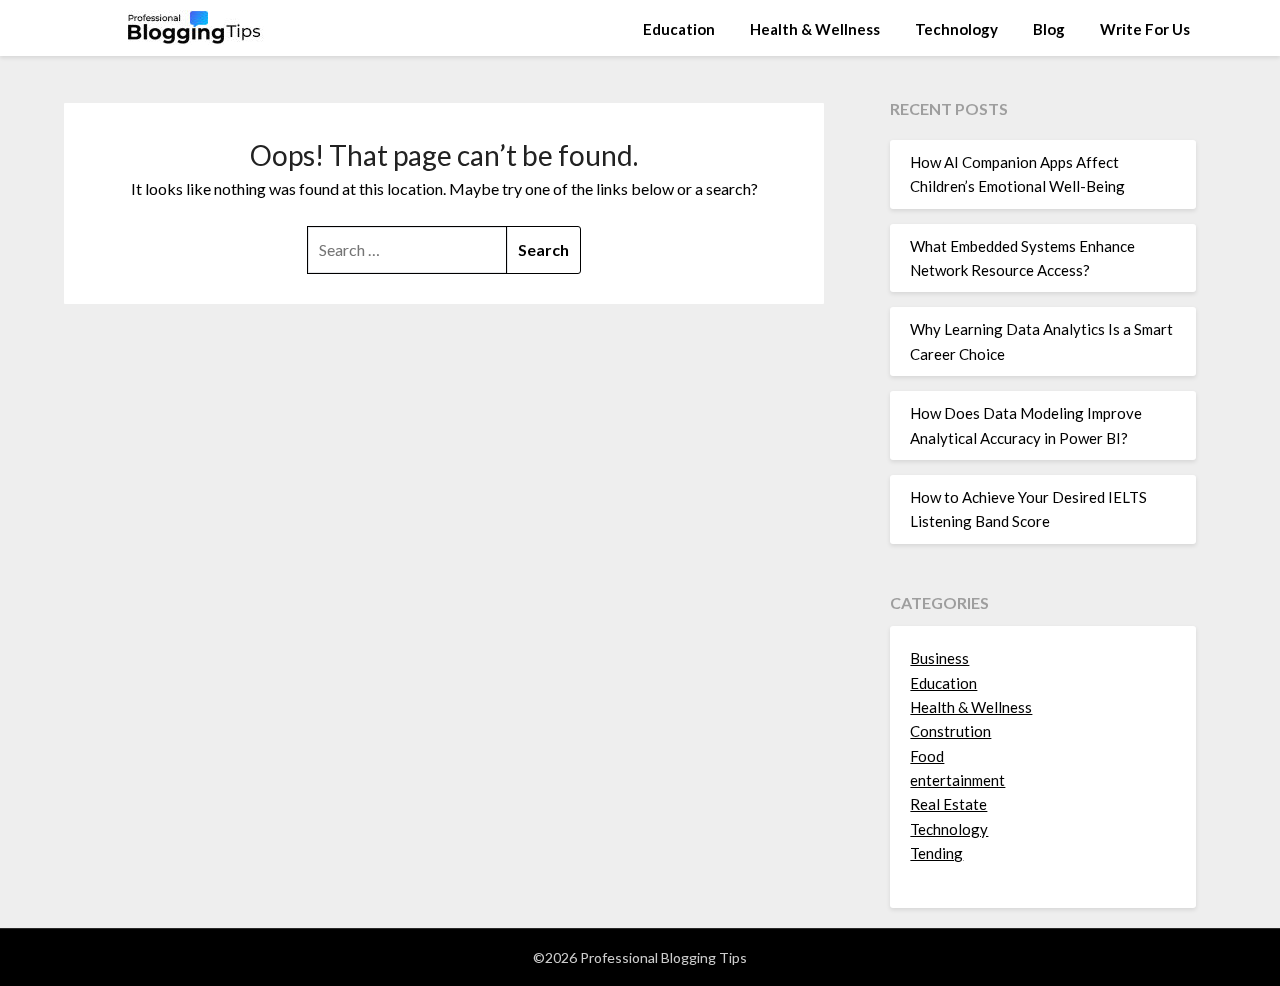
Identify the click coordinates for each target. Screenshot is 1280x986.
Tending (936, 853)
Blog (1049, 29)
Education (679, 29)
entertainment (957, 780)
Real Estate (948, 804)
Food (927, 756)
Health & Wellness (815, 29)
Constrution (950, 731)
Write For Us (1145, 29)
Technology (956, 29)
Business (939, 658)
